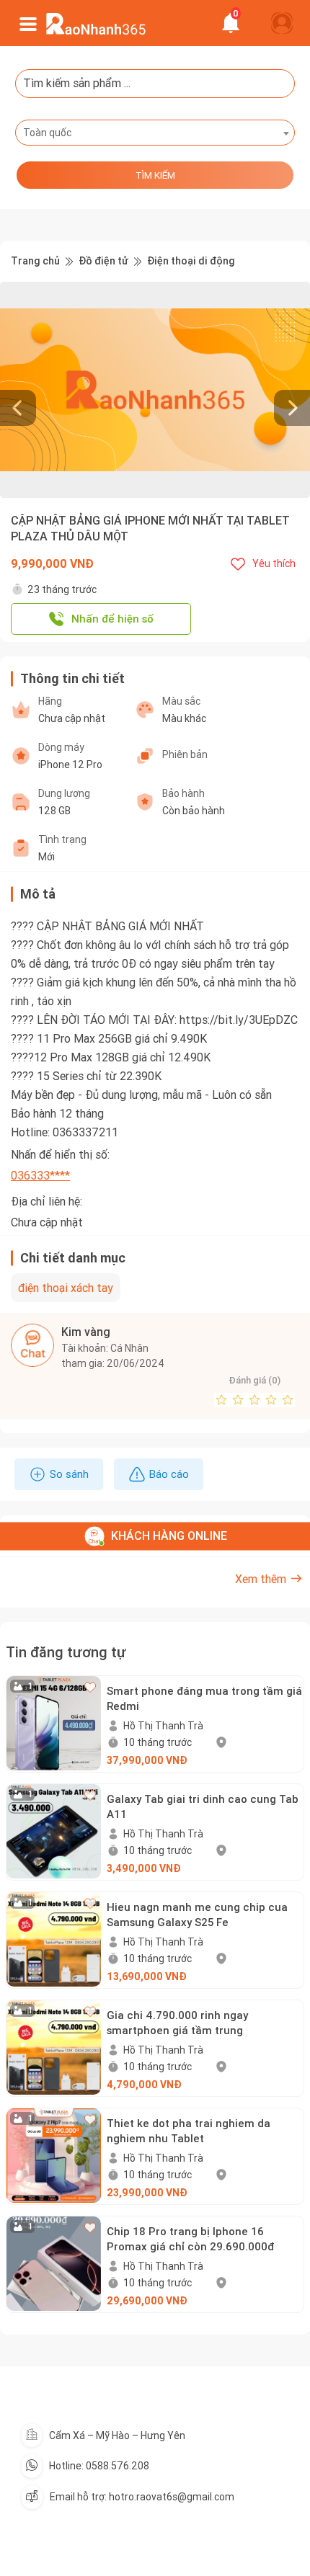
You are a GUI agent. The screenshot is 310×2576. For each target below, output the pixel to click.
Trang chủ (35, 261)
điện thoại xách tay (66, 1288)
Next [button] (303, 390)
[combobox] (155, 133)
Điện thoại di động (191, 261)
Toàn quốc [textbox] (47, 133)
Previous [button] (7, 390)
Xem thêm (261, 1579)
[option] (155, 390)
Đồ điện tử (103, 261)
